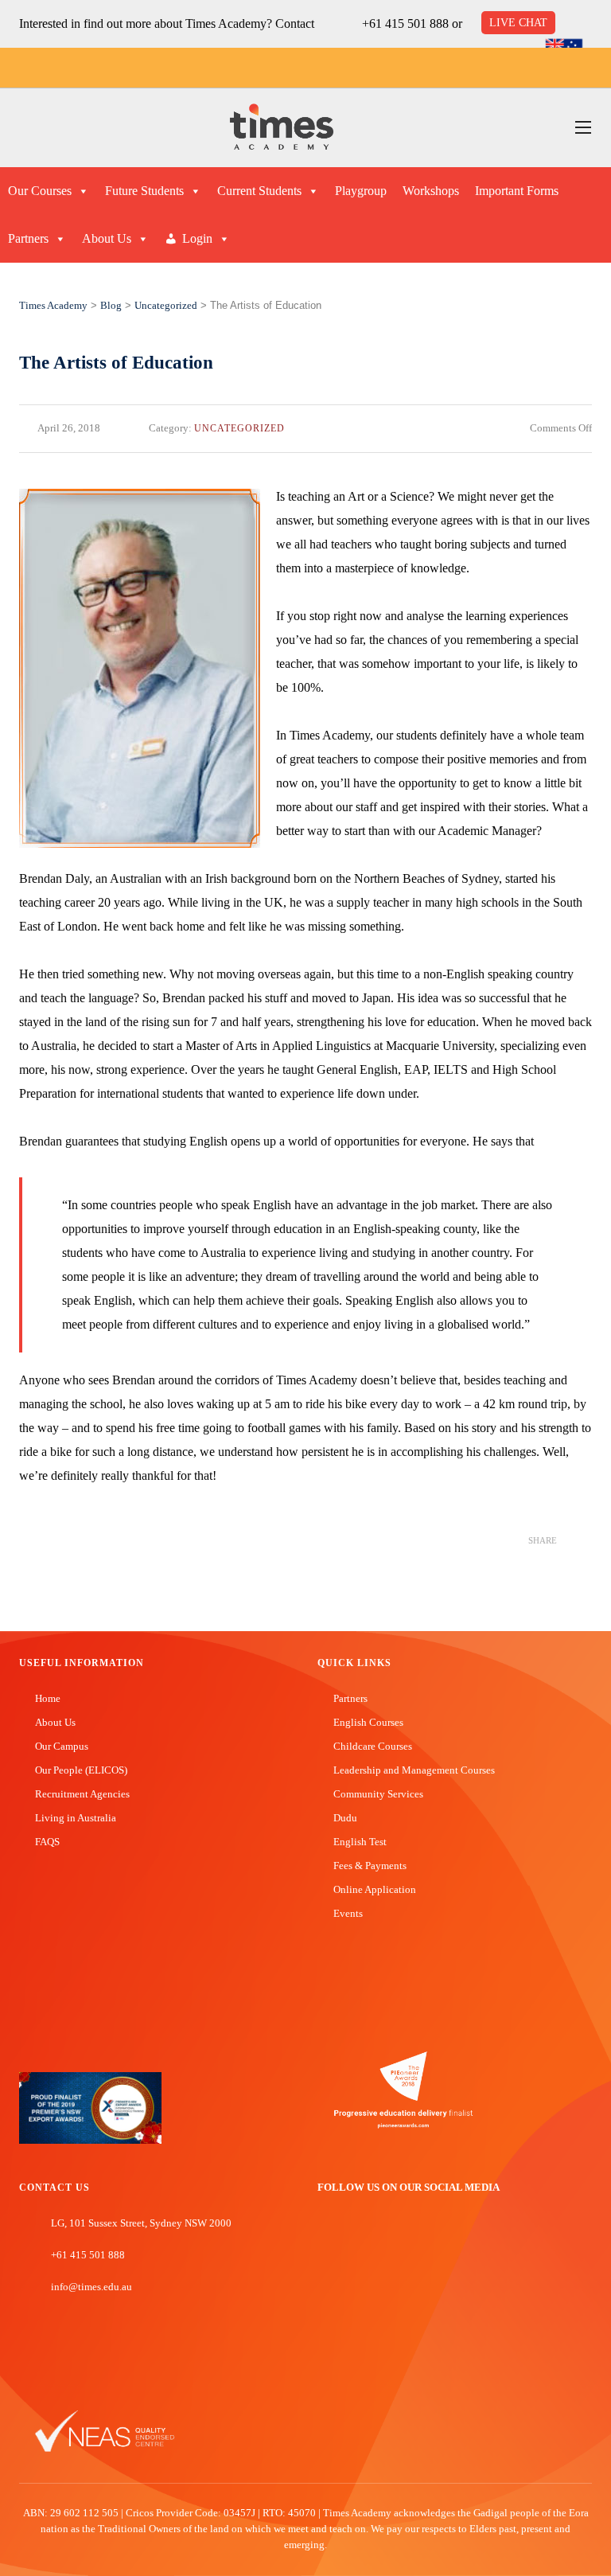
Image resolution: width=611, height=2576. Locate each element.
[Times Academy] (282, 128)
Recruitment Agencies (82, 1794)
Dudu (345, 1818)
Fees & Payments (370, 1866)
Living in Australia (76, 1818)
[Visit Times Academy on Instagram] (372, 2242)
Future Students (144, 191)
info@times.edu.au (91, 2287)
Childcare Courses (373, 1746)
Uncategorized (239, 428)
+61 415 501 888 (405, 23)
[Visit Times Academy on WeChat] (396, 2242)
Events (348, 1913)
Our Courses (40, 191)
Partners (28, 238)
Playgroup (361, 191)
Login (197, 238)
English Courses (368, 1722)
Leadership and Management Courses (414, 1770)
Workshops (431, 191)
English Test (360, 1842)
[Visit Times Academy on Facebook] (325, 2242)
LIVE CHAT (518, 23)
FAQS (47, 1842)
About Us (107, 238)
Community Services (378, 1794)
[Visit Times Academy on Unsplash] (348, 2242)
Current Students (259, 191)
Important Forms (517, 191)
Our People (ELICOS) (81, 1770)
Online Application (375, 1889)
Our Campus (62, 1746)
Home (48, 1698)
